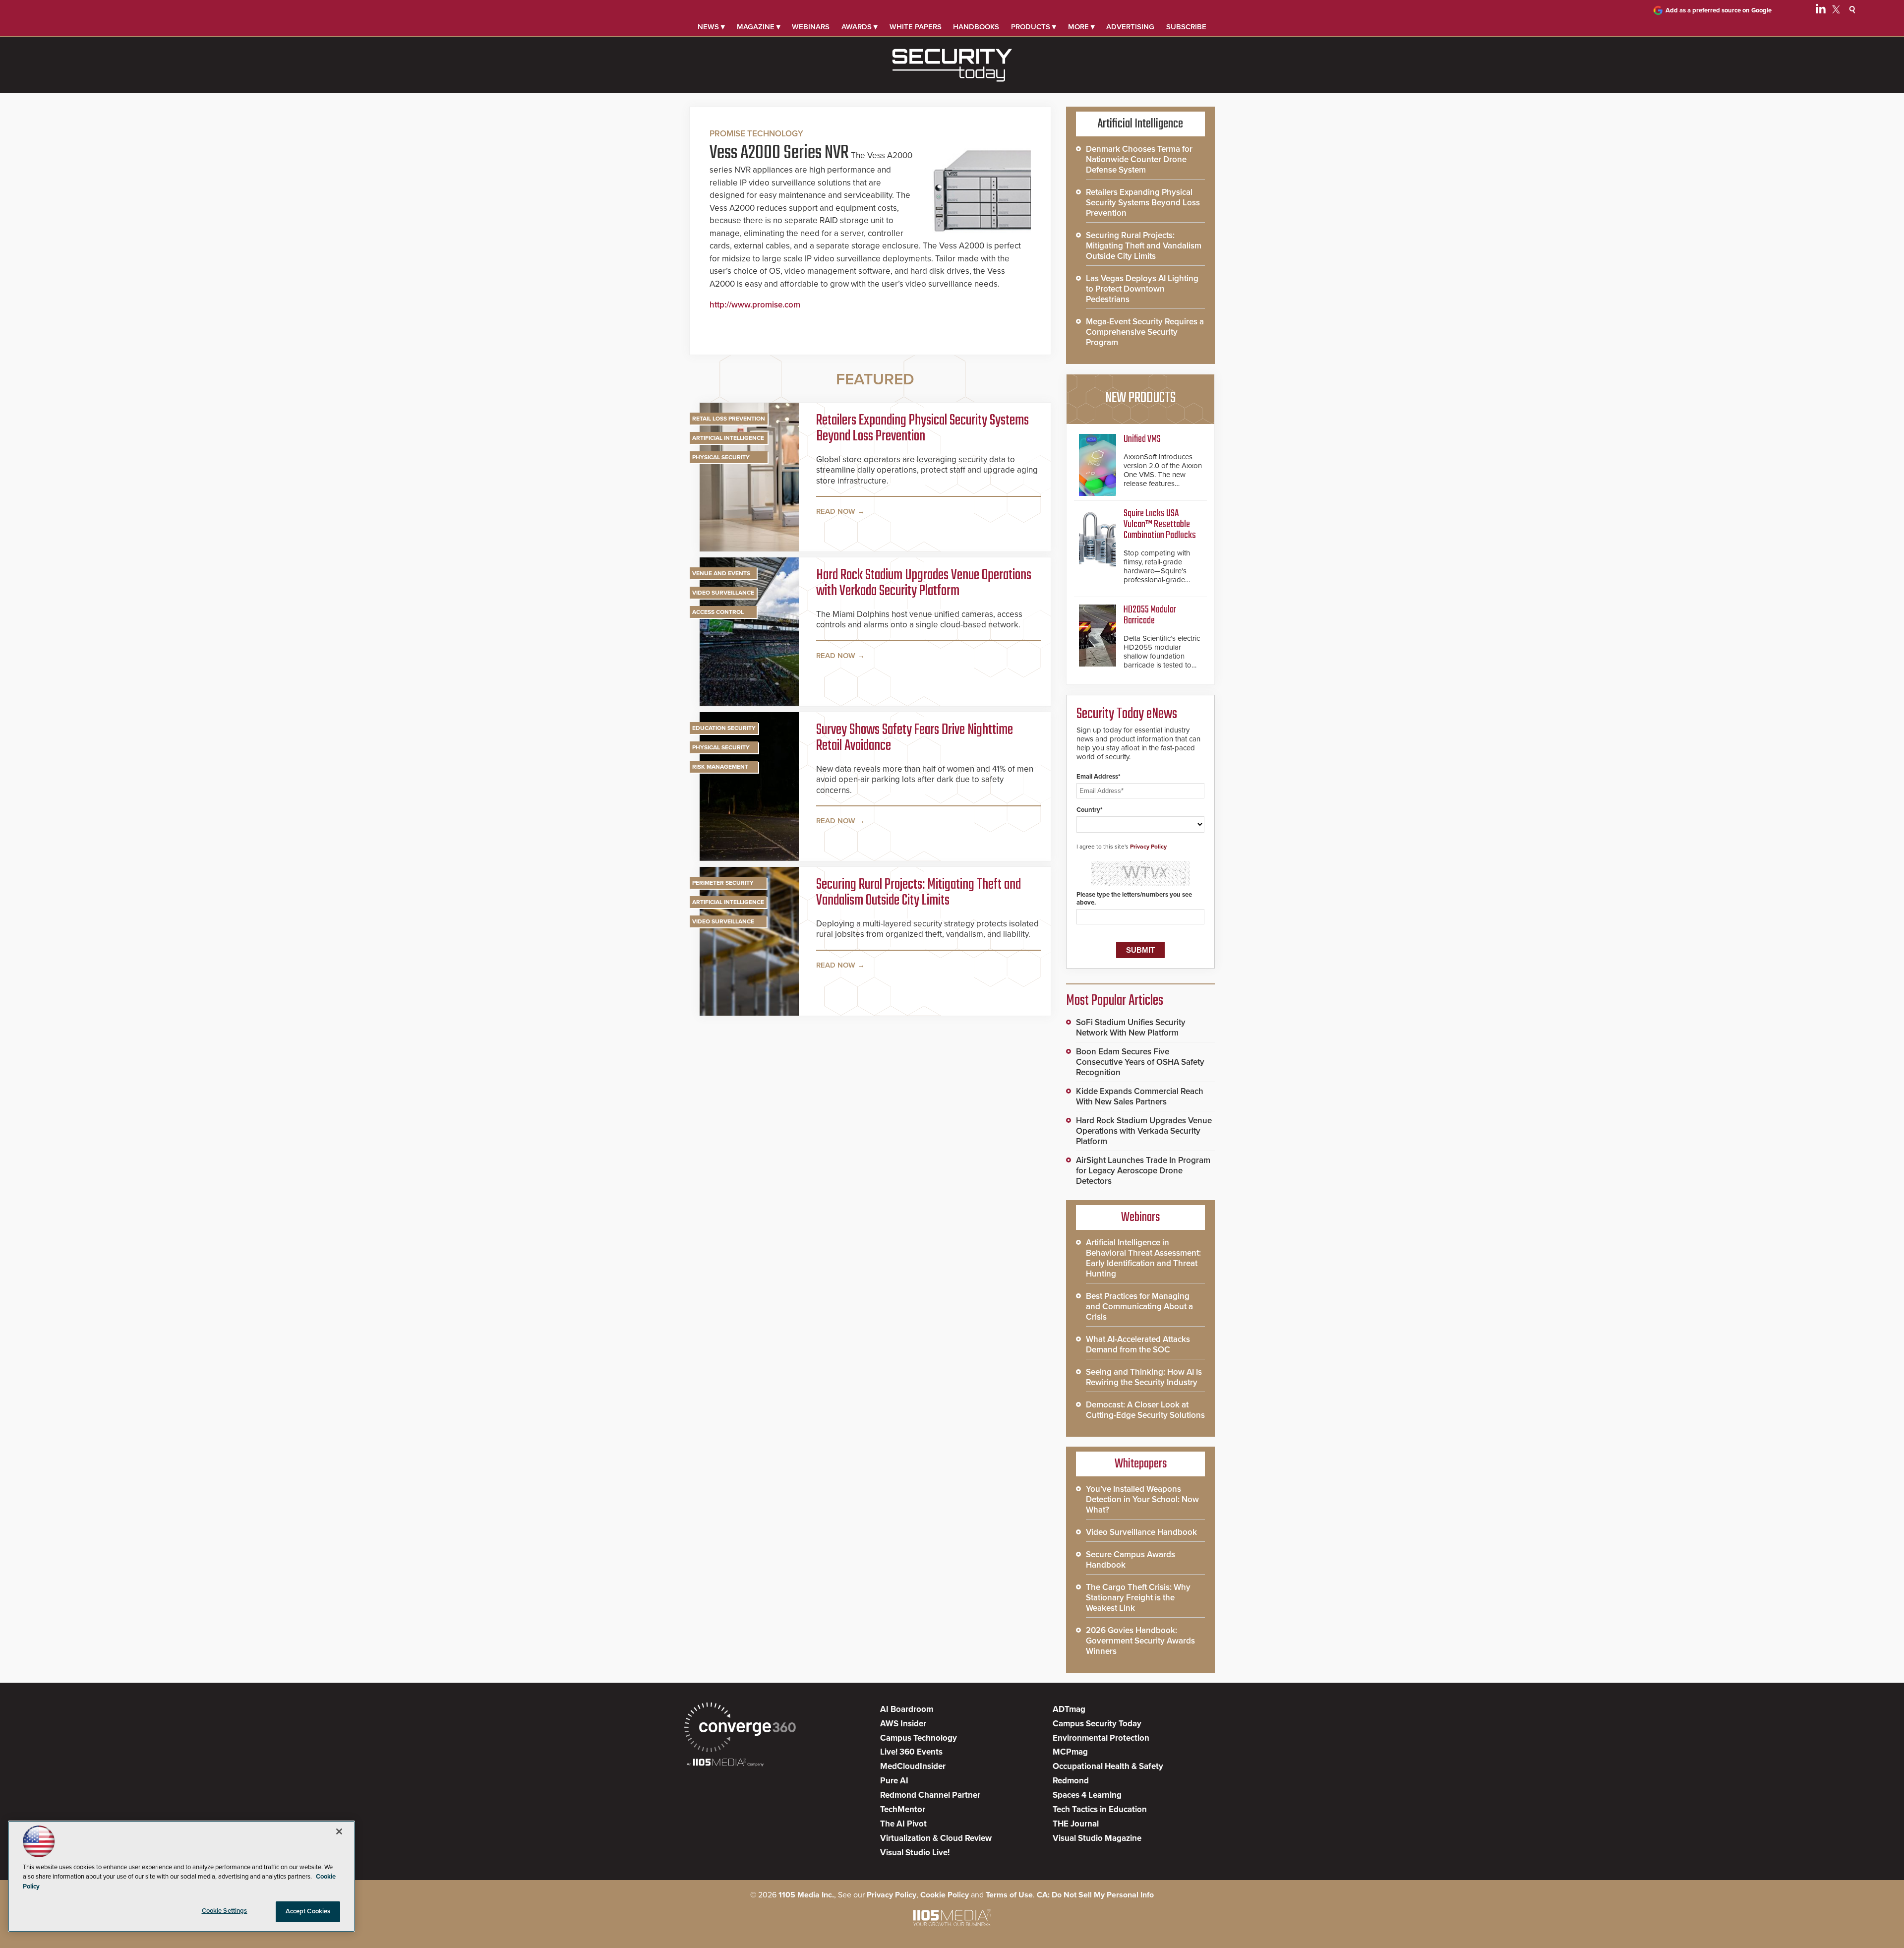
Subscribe (1186, 27)
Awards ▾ (860, 27)
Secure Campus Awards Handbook (1130, 1560)
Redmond (1071, 1781)
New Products (1140, 398)
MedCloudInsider (913, 1766)
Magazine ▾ (759, 27)
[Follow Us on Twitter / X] (1836, 11)
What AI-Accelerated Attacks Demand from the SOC (1138, 1344)
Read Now (836, 511)
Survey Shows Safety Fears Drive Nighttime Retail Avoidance (915, 738)
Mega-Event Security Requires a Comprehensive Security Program (1145, 332)
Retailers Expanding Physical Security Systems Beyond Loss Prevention (922, 428)
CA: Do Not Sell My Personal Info (1095, 1895)
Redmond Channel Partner (930, 1795)
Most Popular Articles (1115, 1001)
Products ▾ (1034, 27)
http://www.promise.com (755, 305)
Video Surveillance (723, 593)
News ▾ (711, 27)
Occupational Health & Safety (1108, 1766)
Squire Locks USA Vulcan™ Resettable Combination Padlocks (1160, 524)
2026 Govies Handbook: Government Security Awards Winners (1140, 1641)
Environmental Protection (1101, 1738)
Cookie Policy (945, 1895)
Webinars (811, 27)
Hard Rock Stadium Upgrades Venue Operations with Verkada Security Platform (924, 583)
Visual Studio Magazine (1097, 1838)
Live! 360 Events (911, 1752)
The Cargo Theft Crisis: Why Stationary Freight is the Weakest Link (1138, 1598)
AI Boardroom (907, 1709)
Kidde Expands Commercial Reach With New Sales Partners (1140, 1096)
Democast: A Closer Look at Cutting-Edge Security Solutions (1145, 1410)
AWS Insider (903, 1724)
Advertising (1130, 27)
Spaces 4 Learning (1087, 1795)
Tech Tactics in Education (1100, 1809)
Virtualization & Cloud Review (936, 1838)
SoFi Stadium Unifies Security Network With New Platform (1131, 1028)
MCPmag (1070, 1752)
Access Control (718, 612)
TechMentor (903, 1809)
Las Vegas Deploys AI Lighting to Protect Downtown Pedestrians (1142, 289)
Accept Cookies (308, 1911)
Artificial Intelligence (728, 438)
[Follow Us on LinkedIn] (1821, 11)
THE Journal (1076, 1824)
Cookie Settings (225, 1911)
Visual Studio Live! (915, 1853)
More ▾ (1081, 27)
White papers (916, 27)
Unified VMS (1142, 439)
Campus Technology (919, 1738)
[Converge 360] (740, 1729)
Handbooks (976, 27)
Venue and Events (721, 573)
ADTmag (1069, 1709)
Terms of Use (1009, 1895)
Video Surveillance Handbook (1141, 1532)
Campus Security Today (1097, 1724)
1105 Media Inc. (806, 1895)
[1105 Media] (725, 1763)
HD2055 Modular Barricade (1150, 615)
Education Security (724, 728)
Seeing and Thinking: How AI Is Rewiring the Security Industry (1144, 1377)
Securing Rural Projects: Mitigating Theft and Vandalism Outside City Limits (919, 893)
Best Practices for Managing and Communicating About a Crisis (1139, 1307)
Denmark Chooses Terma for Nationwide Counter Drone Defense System (1139, 159)
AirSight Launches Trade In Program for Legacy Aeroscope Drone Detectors (1143, 1171)
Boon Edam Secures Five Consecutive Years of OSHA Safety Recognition (1140, 1062)
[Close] (339, 1831)
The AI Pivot (903, 1824)
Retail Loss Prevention (729, 419)
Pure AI (894, 1781)
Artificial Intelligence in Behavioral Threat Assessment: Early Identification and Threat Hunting (1143, 1258)
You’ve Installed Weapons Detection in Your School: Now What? (1142, 1499)
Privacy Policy (1148, 847)
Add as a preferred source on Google (1719, 10)
